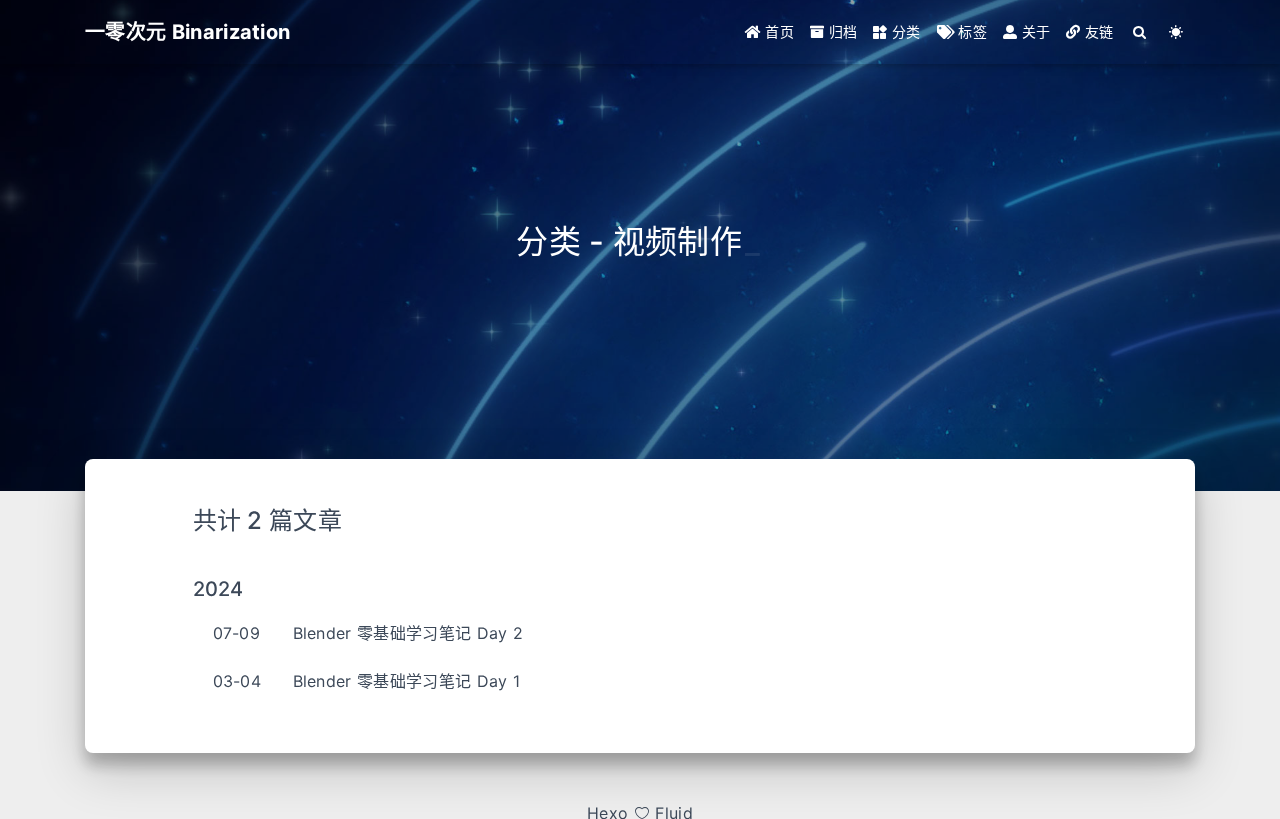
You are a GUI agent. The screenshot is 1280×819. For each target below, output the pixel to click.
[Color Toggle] (1176, 32)
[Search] (1140, 32)
